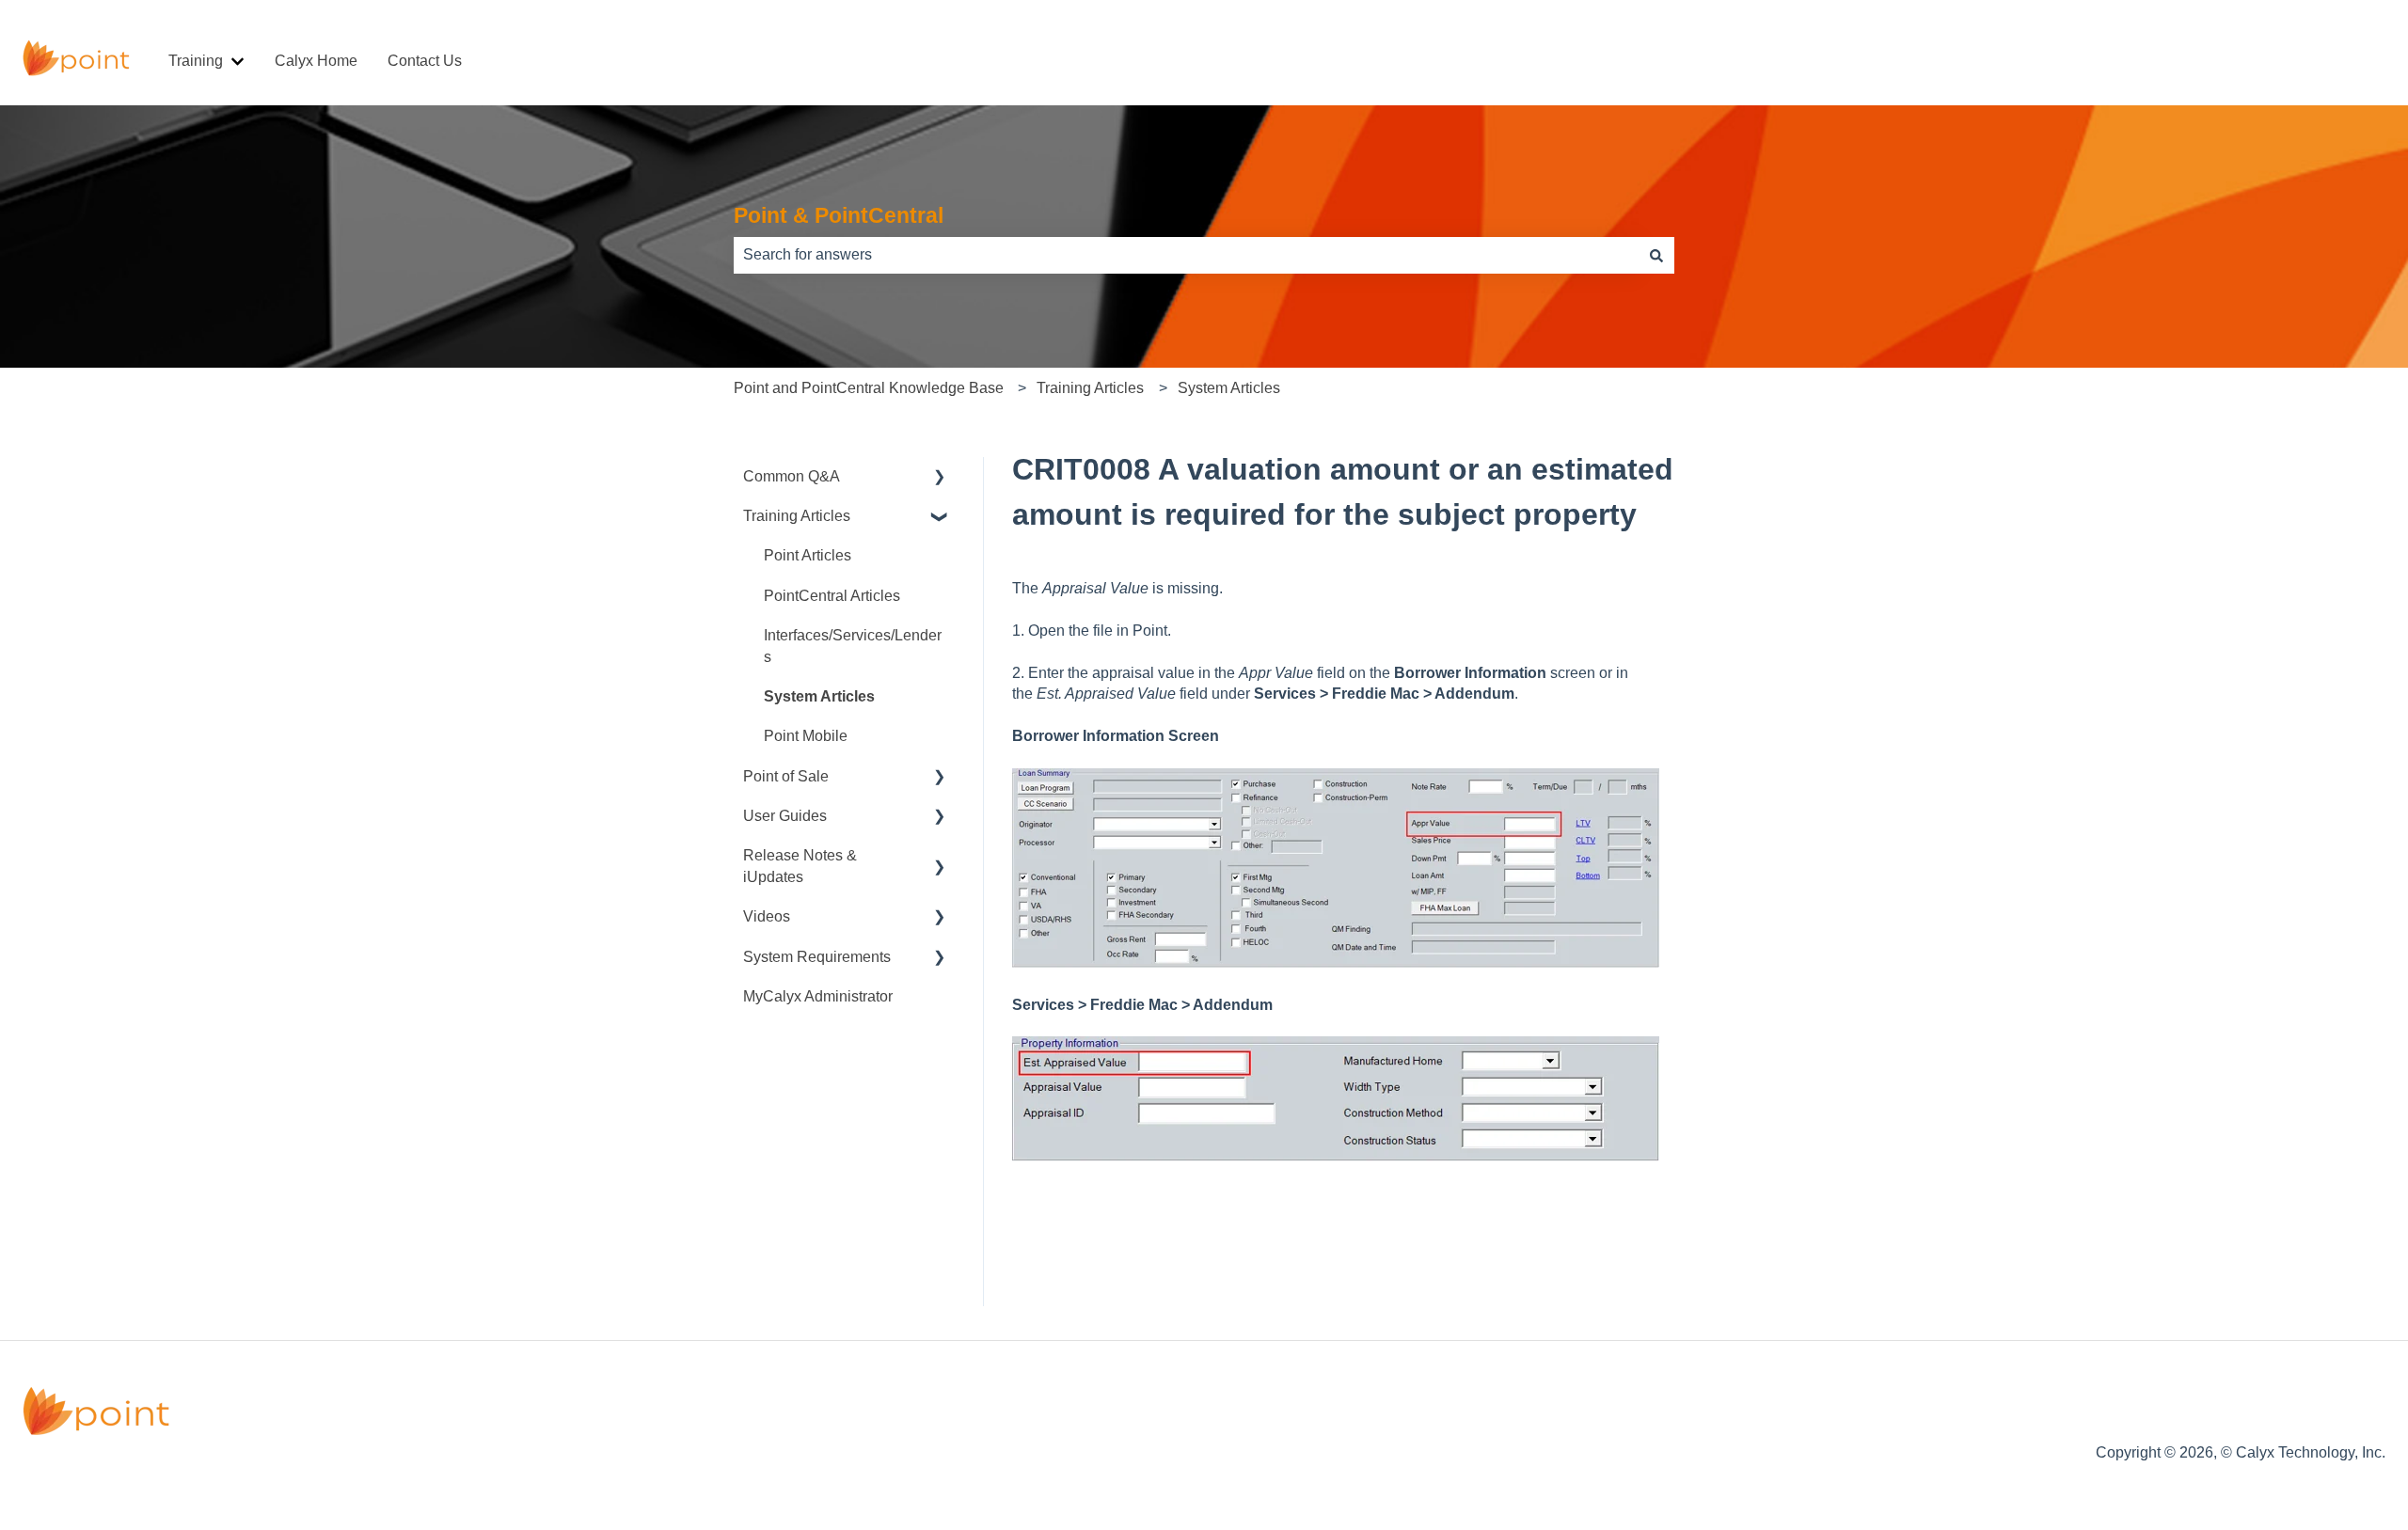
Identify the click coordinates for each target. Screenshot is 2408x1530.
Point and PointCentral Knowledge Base (869, 388)
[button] (940, 478)
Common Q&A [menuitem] (792, 476)
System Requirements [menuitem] (817, 957)
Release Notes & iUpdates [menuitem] (800, 866)
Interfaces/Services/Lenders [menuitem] (853, 646)
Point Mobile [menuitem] (806, 736)
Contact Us (425, 61)
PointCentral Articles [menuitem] (832, 596)
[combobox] (1186, 255)
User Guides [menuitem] (785, 816)
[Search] (1656, 255)
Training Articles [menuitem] (797, 516)
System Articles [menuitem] (819, 696)
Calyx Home (316, 61)
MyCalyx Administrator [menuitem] (818, 996)
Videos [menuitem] (767, 916)
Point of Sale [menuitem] (786, 776)
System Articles (1229, 388)
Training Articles (1090, 388)
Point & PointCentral (839, 215)
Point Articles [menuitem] (808, 555)
